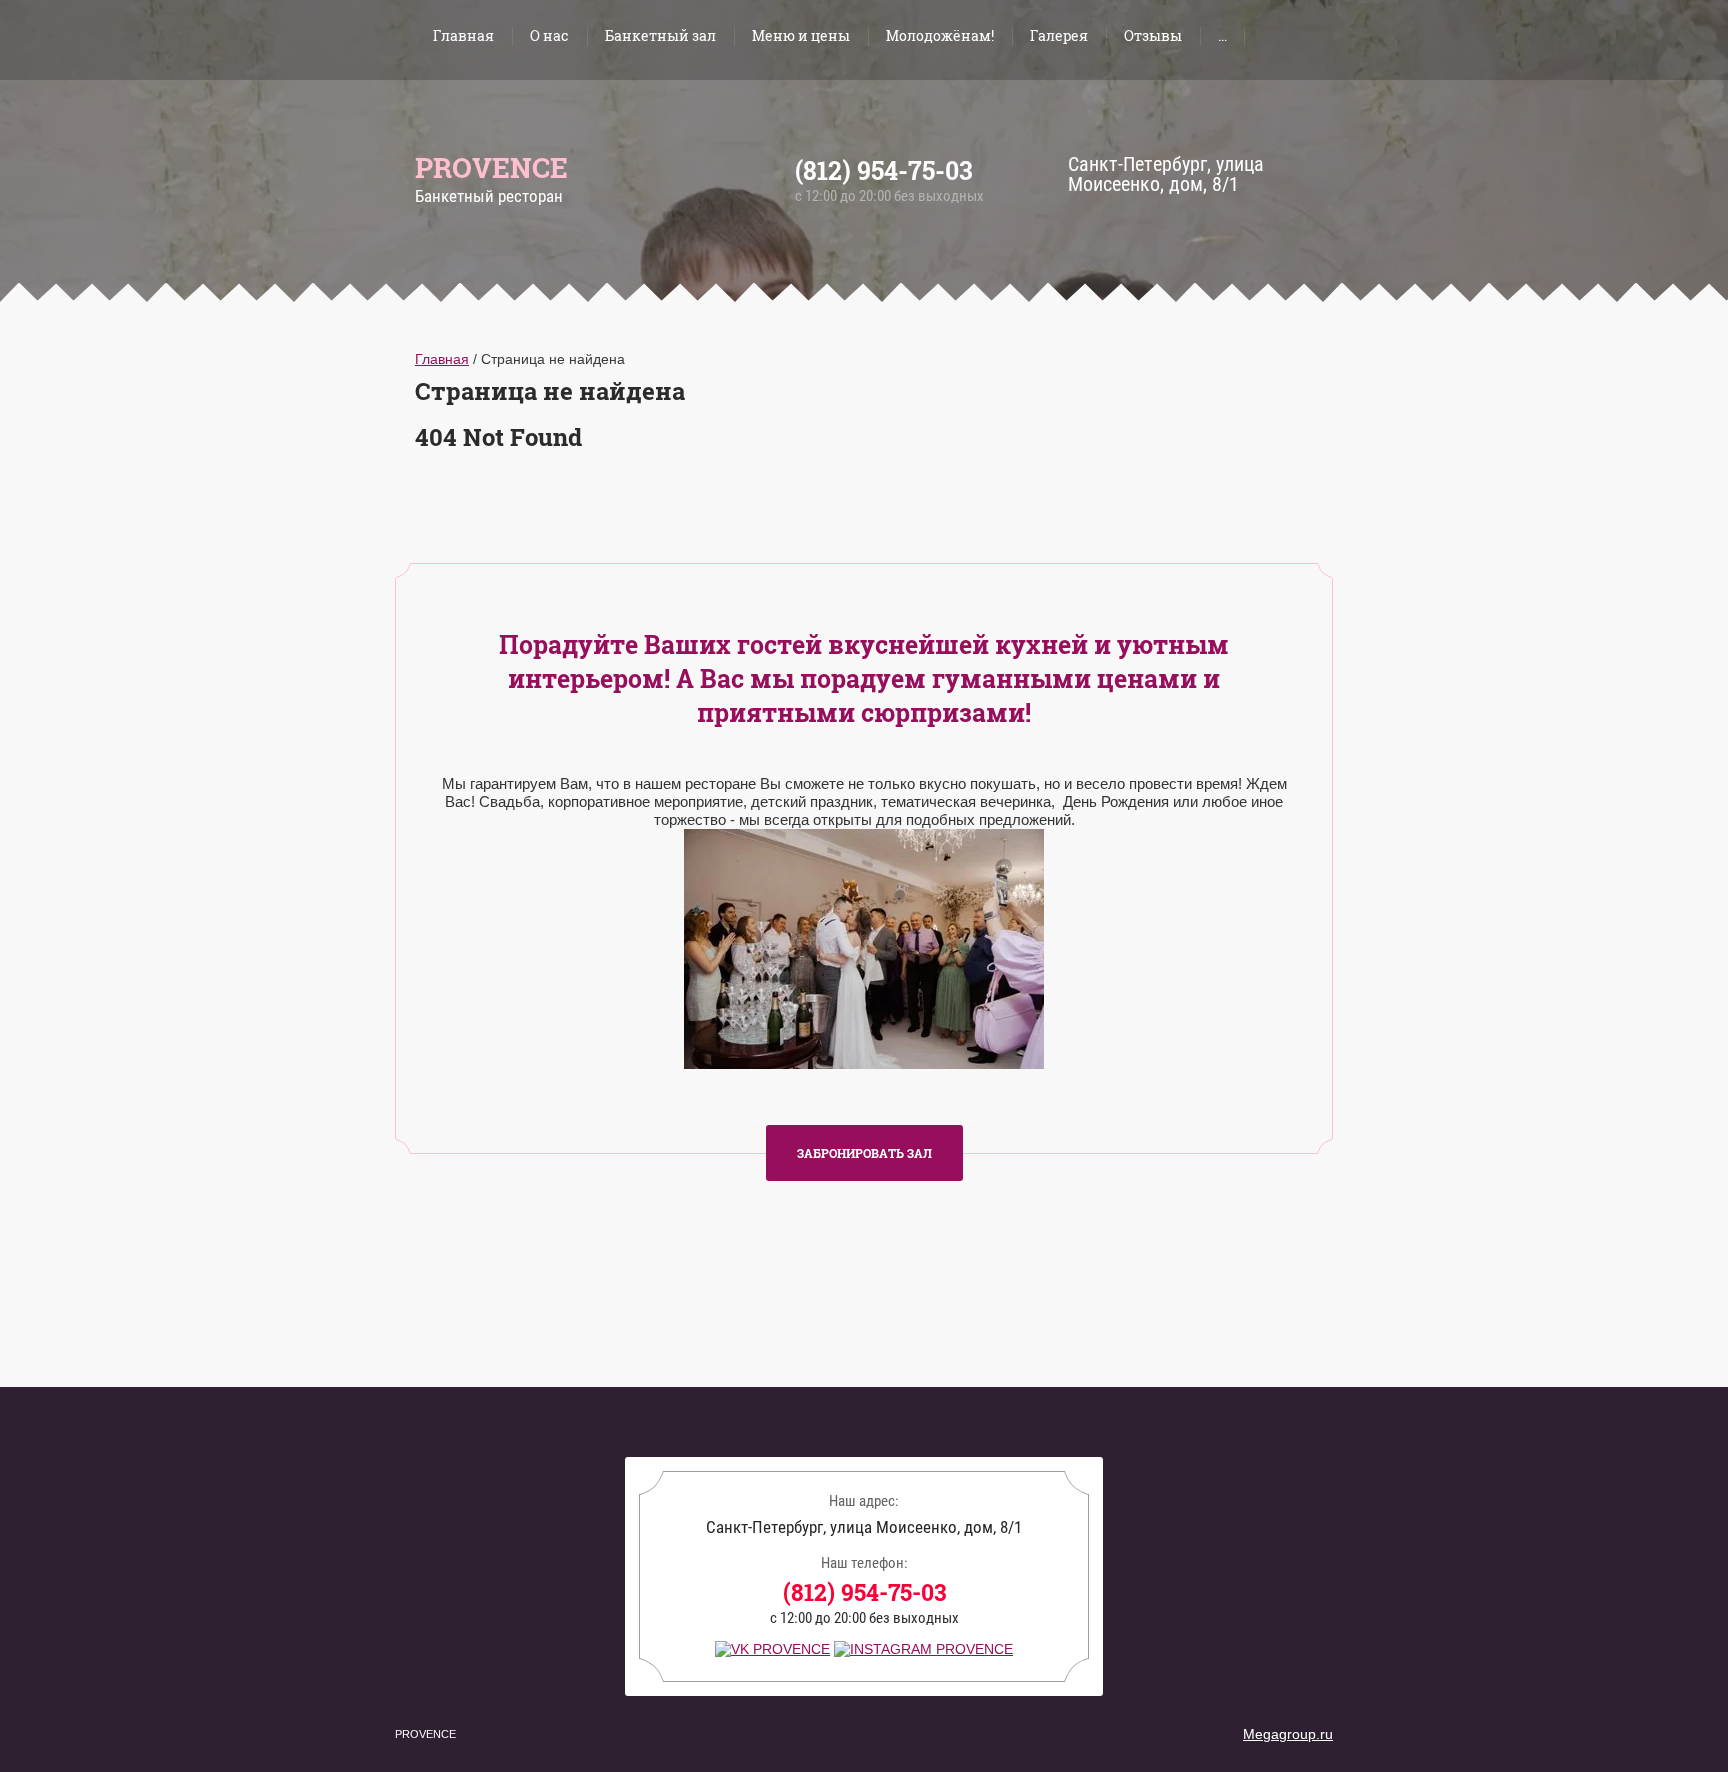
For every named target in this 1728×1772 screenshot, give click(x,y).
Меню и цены (801, 35)
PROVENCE (491, 168)
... (1222, 35)
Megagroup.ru (1288, 1734)
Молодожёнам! (940, 35)
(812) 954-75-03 (884, 170)
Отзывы (1153, 35)
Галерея (1059, 35)
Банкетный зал (660, 35)
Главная (463, 35)
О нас (549, 35)
